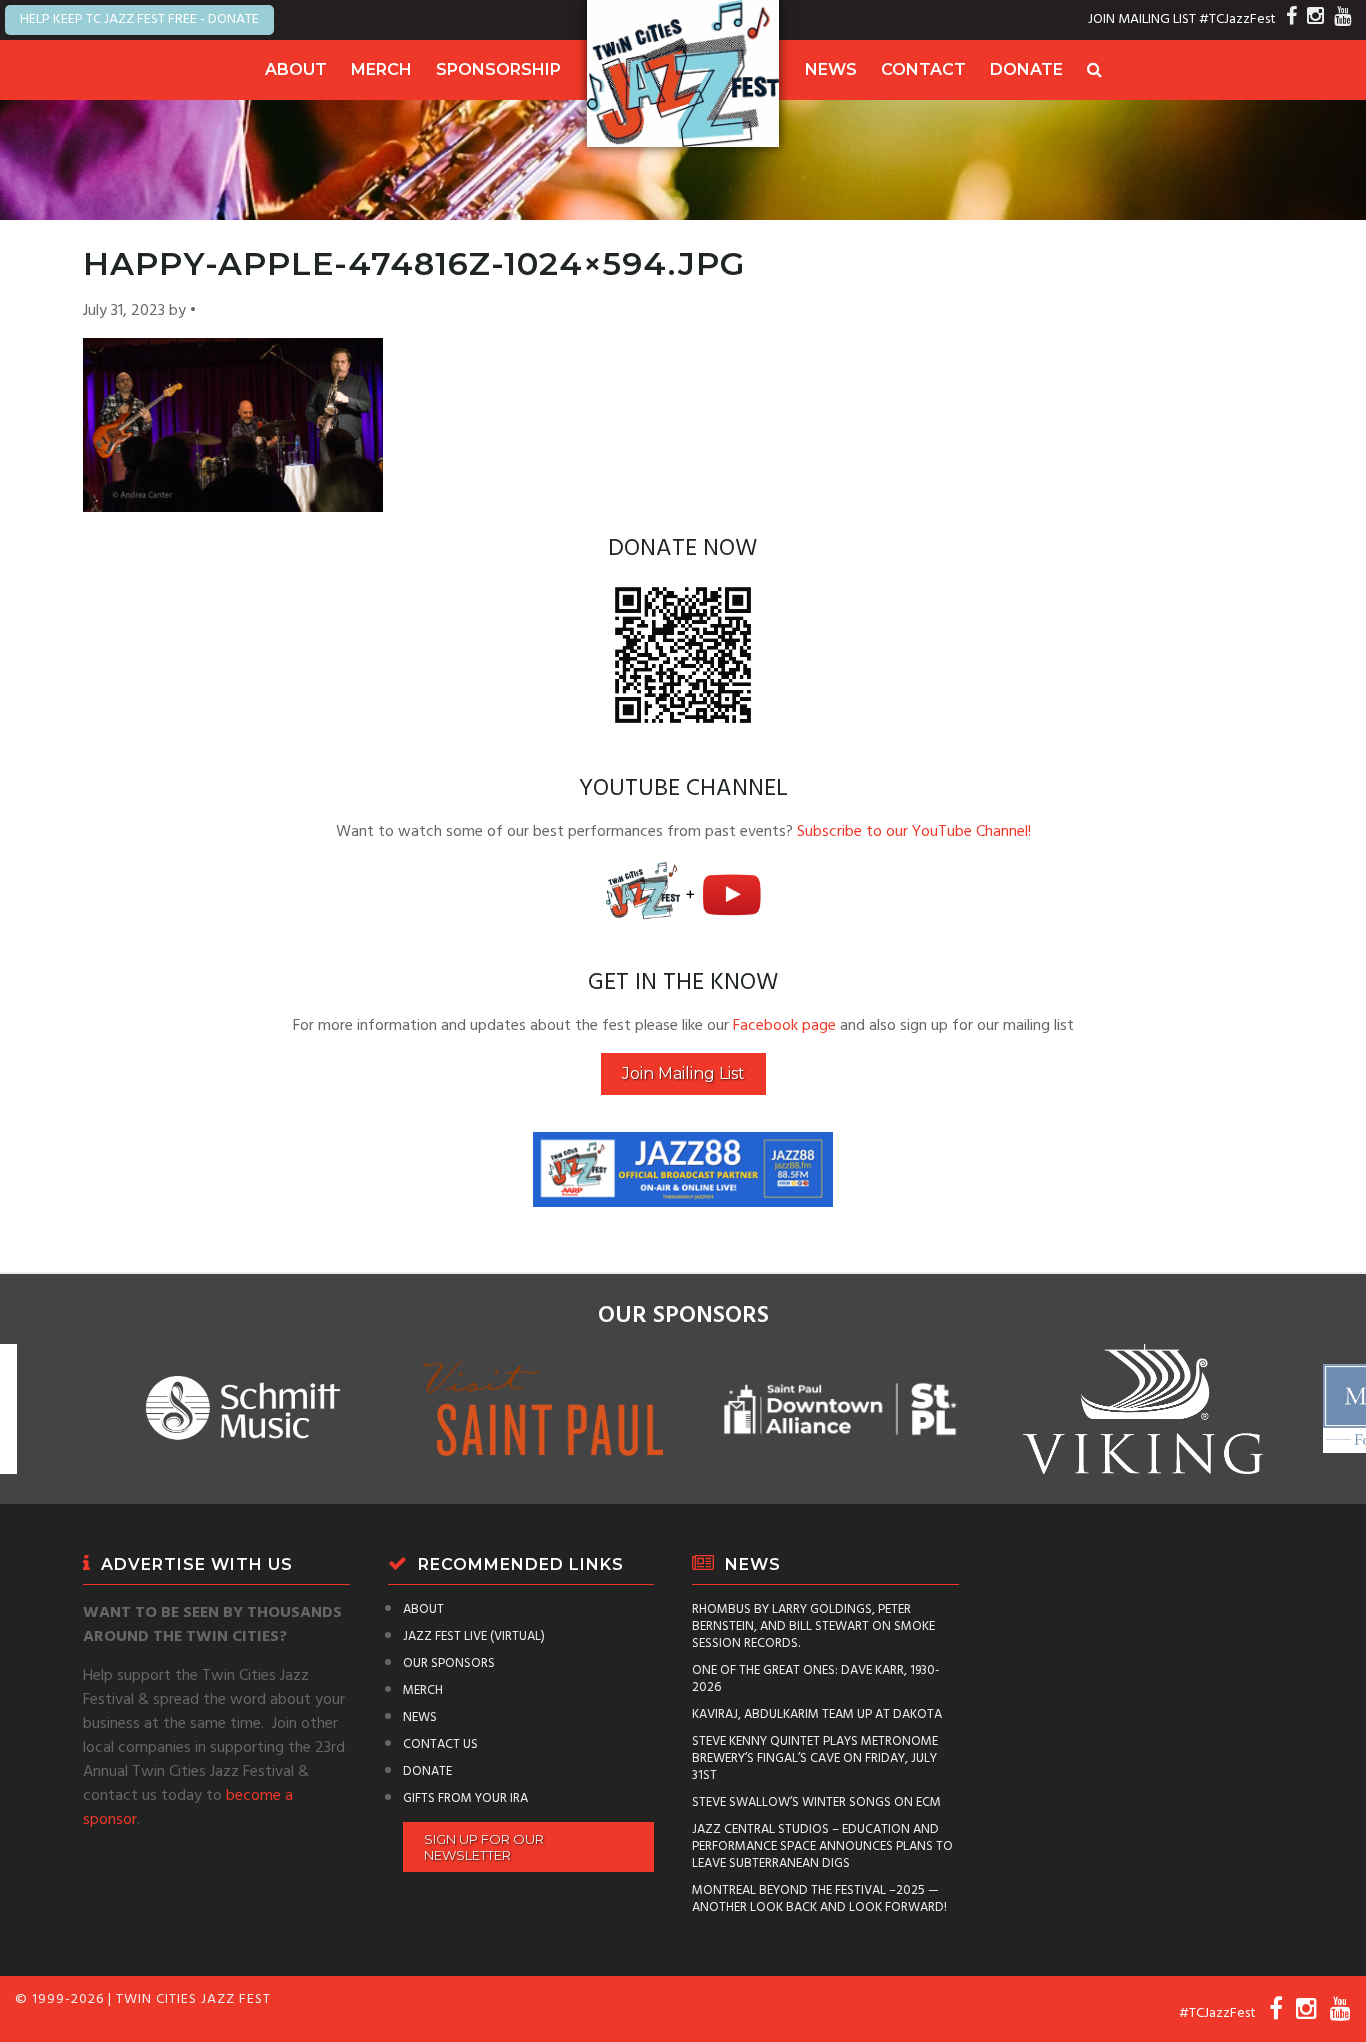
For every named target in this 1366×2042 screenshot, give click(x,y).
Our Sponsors (449, 1663)
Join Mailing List (683, 1073)
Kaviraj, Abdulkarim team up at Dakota (817, 1714)
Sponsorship (498, 69)
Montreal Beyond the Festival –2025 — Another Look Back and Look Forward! (819, 1899)
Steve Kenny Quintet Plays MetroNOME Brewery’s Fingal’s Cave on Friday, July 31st (815, 1758)
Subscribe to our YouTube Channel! (914, 832)
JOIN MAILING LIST (1142, 19)
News (831, 69)
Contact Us (440, 1744)
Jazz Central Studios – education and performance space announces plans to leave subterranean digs (822, 1846)
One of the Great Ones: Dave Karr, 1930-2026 (816, 1679)
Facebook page (784, 1026)
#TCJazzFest (1237, 19)
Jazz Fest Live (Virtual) (474, 1636)
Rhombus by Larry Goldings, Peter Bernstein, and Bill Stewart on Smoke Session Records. (813, 1626)
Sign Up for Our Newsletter (484, 1847)
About (296, 69)
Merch (381, 69)
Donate (1026, 69)
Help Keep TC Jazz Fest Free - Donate (139, 19)
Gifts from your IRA (465, 1798)
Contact (923, 69)
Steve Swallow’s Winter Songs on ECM (816, 1802)
